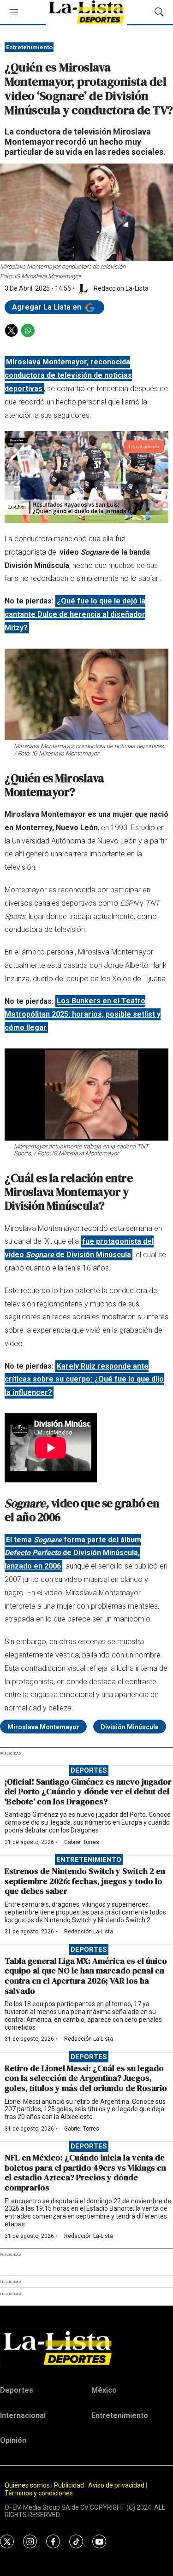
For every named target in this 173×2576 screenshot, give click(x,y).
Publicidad (70, 2485)
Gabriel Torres (82, 1842)
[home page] (86, 2348)
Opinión (13, 2440)
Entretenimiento (29, 47)
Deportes (89, 1770)
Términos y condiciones (39, 2493)
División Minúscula (130, 1727)
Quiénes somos (27, 2485)
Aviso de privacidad (116, 2485)
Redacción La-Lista (89, 1932)
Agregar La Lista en (48, 307)
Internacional (23, 2415)
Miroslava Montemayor (43, 1727)
